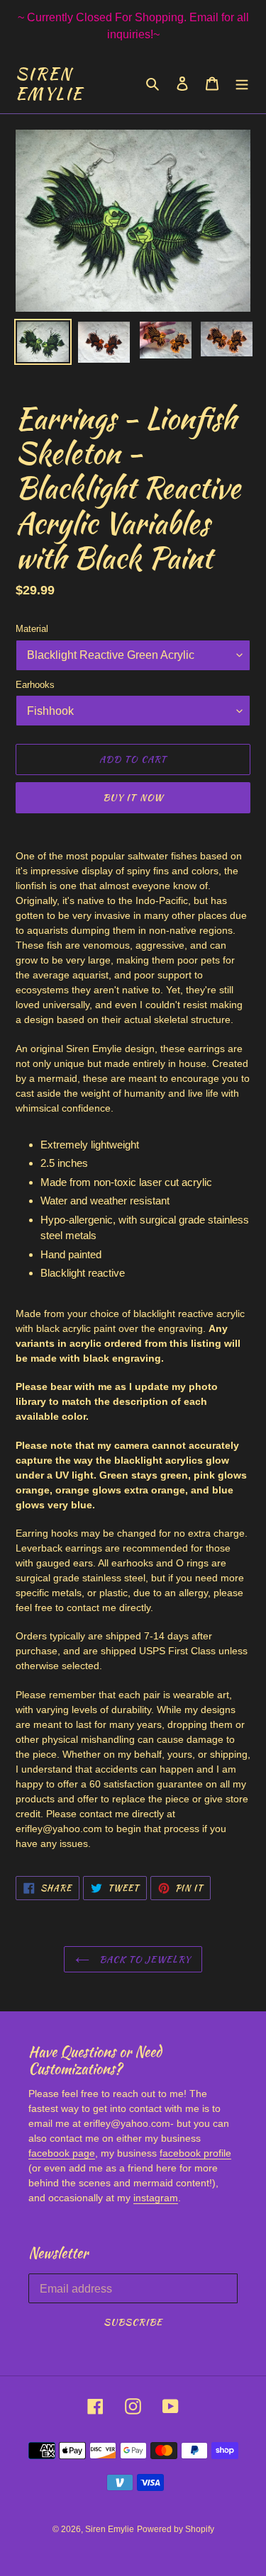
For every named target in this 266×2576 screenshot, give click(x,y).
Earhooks (35, 685)
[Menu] (242, 83)
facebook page (62, 2153)
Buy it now (133, 797)
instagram (156, 2198)
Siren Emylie (50, 83)
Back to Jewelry (144, 1959)
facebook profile (195, 2153)
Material (32, 629)
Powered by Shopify (176, 2529)
